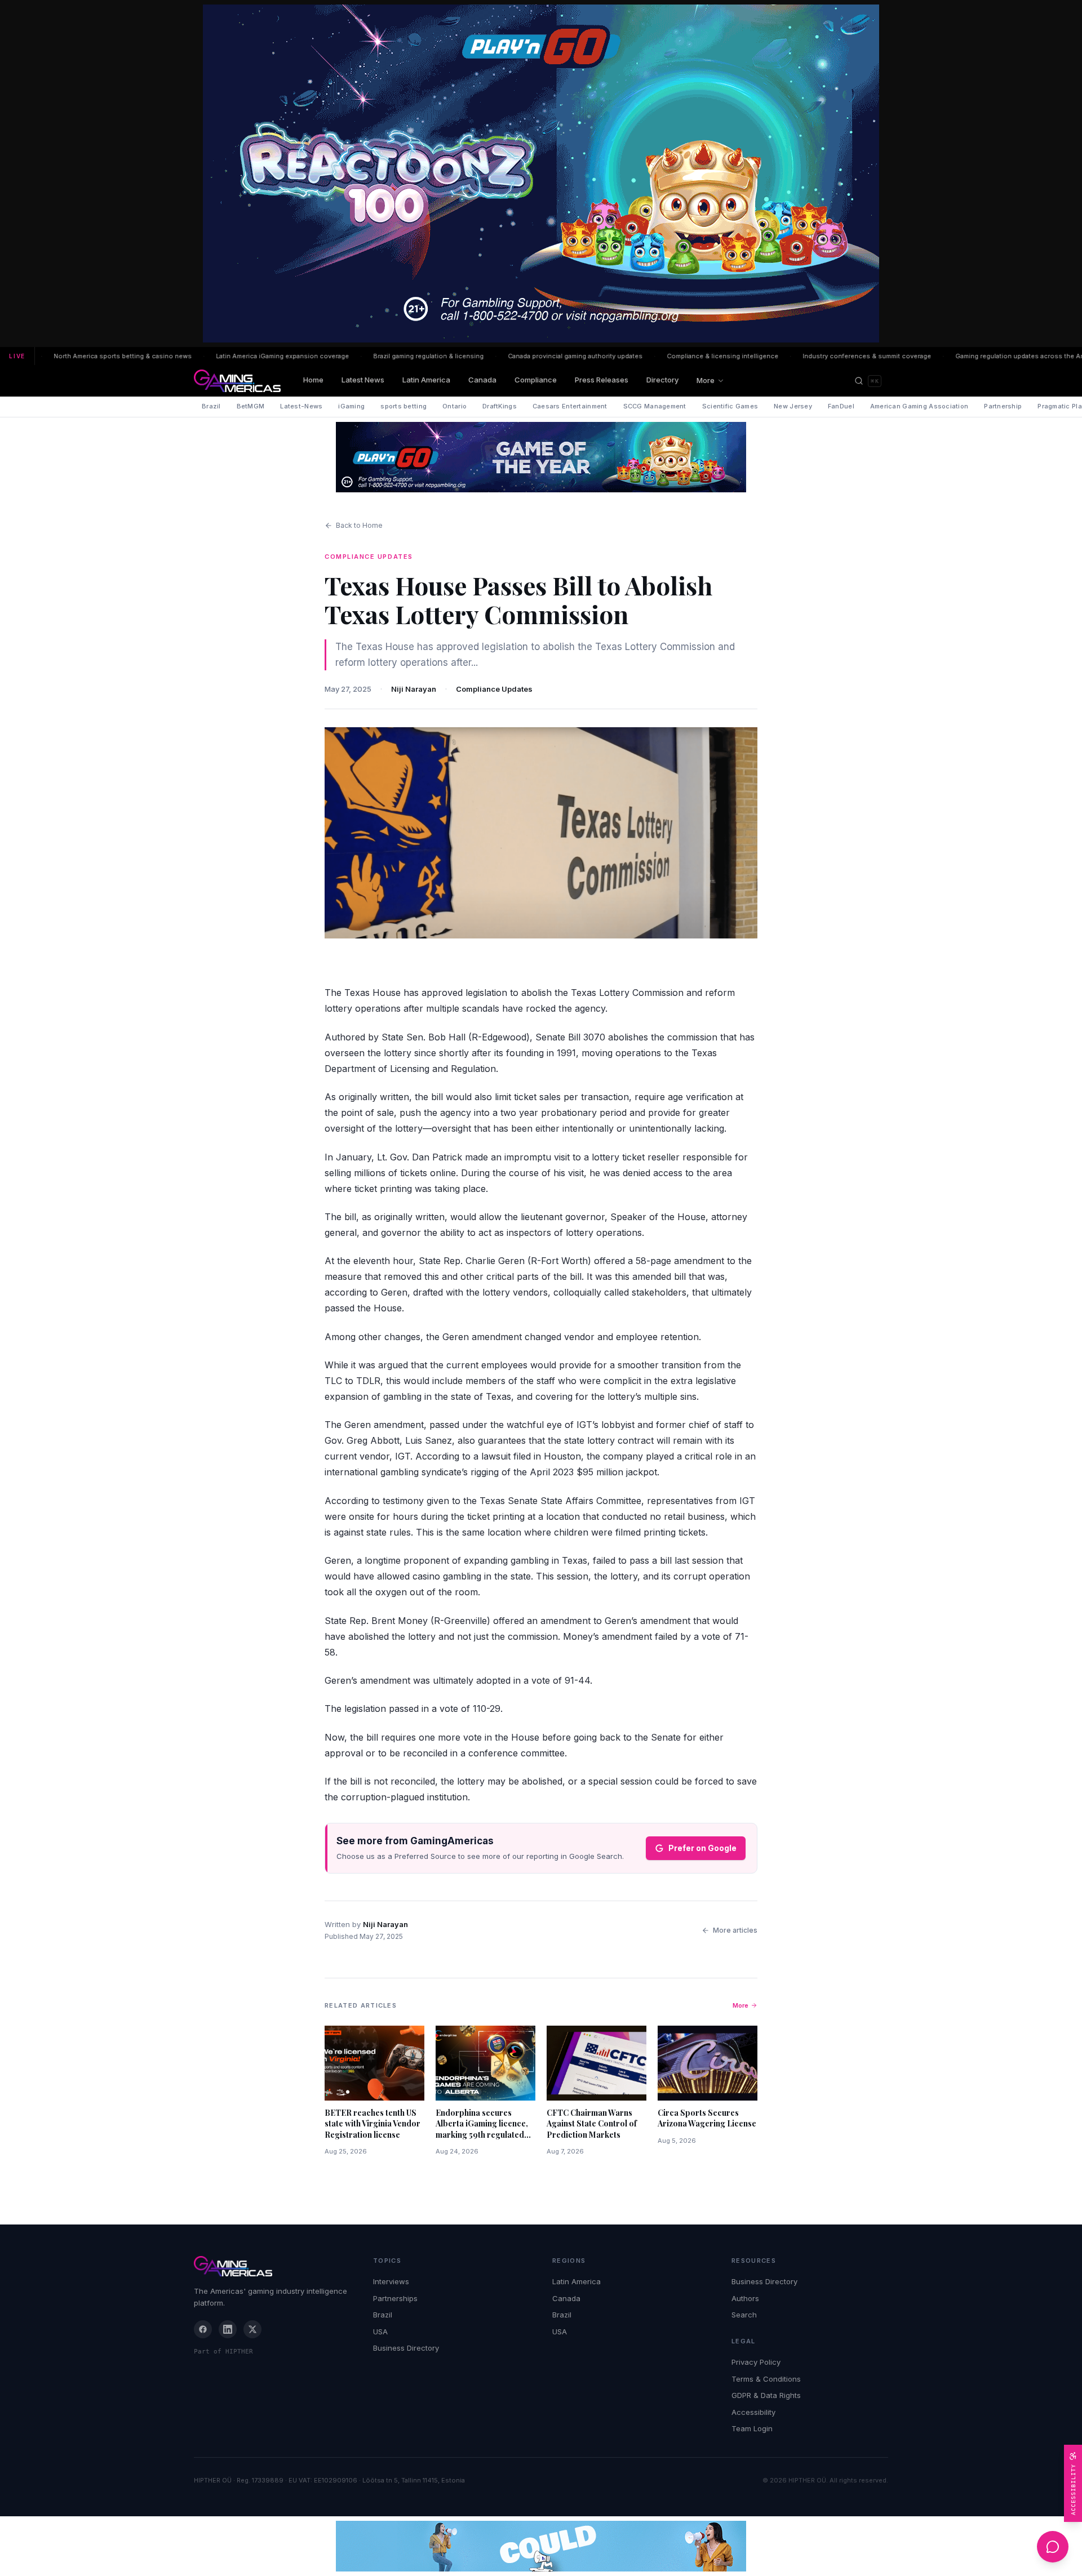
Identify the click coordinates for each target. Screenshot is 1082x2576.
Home (313, 380)
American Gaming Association (919, 406)
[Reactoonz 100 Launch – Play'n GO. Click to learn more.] (541, 173)
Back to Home (359, 525)
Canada (482, 380)
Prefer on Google (702, 1848)
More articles (735, 1930)
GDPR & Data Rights (766, 2395)
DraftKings (500, 406)
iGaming (351, 406)
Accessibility (753, 2412)
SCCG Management (655, 406)
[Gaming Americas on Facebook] (203, 2329)
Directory (662, 380)
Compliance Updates (494, 689)
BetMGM (251, 406)
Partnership (1003, 406)
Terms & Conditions (766, 2379)
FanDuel (841, 406)
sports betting (403, 406)
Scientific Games (730, 406)
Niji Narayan (414, 689)
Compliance (536, 380)
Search (744, 2315)
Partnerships (395, 2298)
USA (380, 2332)
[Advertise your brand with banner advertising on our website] (541, 2546)
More (706, 380)
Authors (745, 2298)
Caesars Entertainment (570, 406)
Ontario (454, 406)
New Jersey (793, 406)
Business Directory (406, 2348)
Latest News (363, 380)
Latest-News (301, 406)
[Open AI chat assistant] (1053, 2547)
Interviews (391, 2281)
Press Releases (602, 380)
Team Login (752, 2428)
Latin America (426, 380)
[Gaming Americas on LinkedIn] (228, 2329)
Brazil (211, 406)
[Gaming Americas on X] (252, 2329)
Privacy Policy (756, 2362)
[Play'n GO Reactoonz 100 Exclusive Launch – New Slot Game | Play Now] (541, 457)
